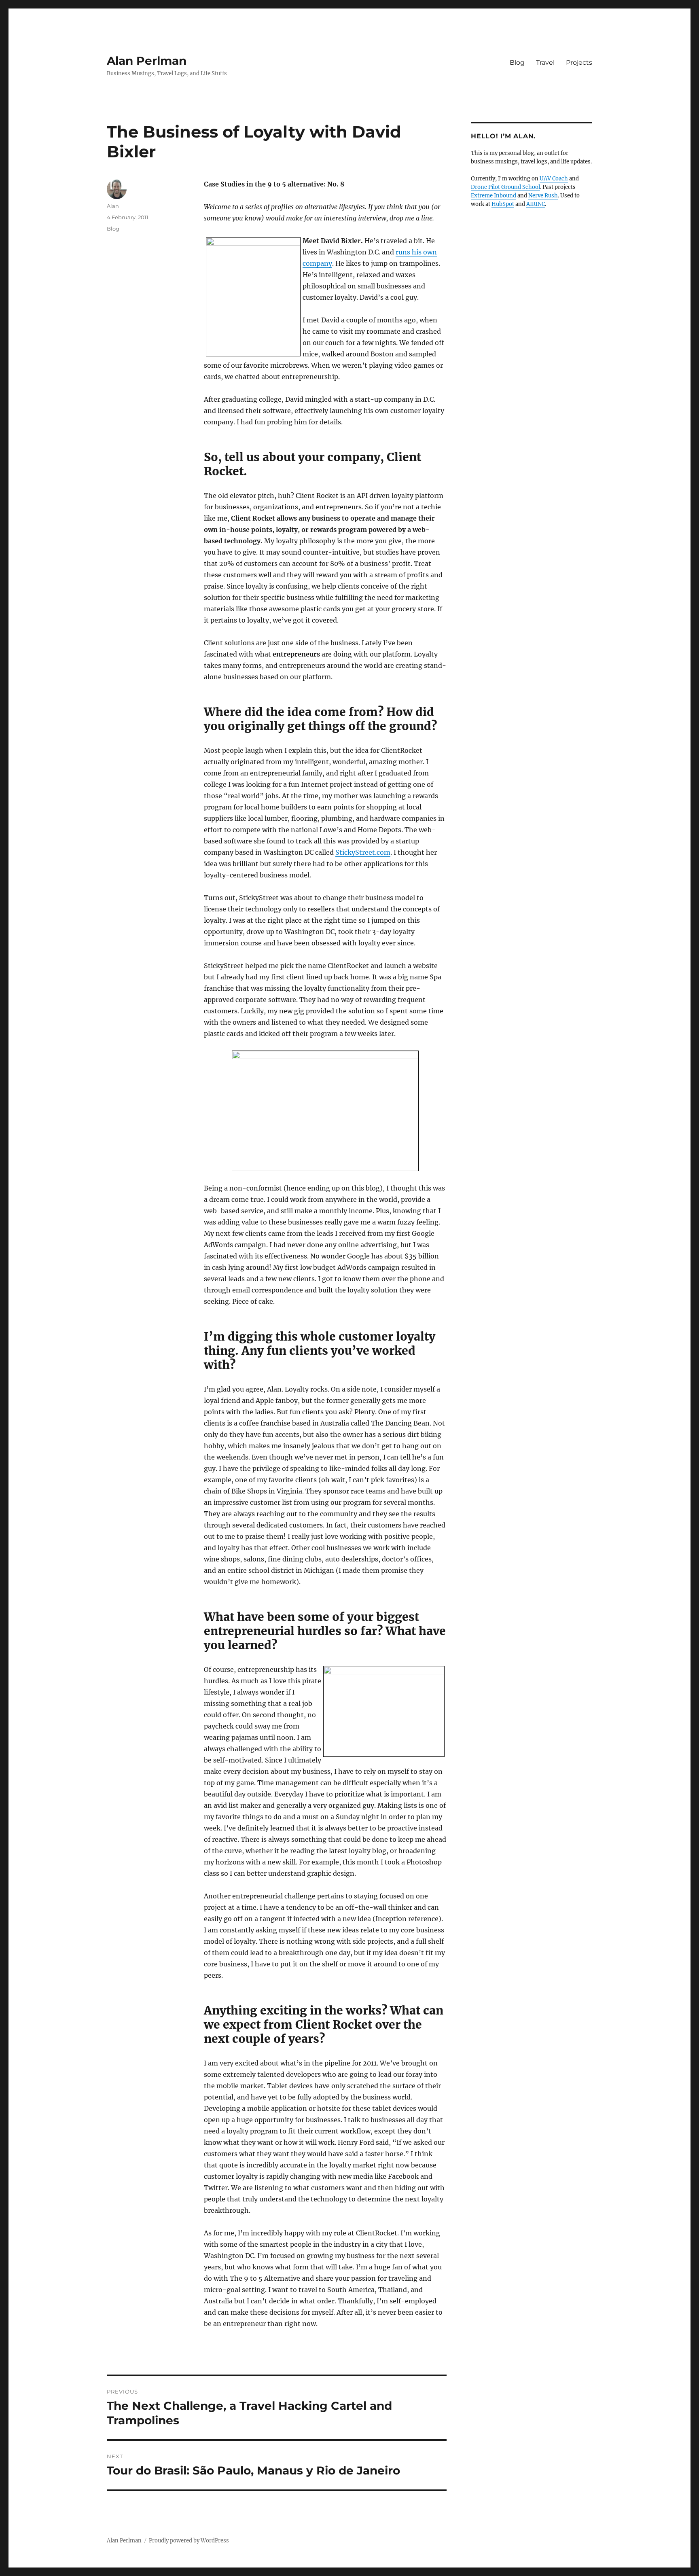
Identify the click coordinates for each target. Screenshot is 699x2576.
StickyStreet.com (363, 852)
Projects (579, 62)
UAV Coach (554, 179)
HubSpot (503, 204)
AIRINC (536, 204)
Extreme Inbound (494, 196)
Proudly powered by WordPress (189, 2541)
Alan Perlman (147, 61)
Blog (517, 62)
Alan (113, 206)
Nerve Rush (543, 196)
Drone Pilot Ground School (505, 187)
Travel (545, 62)
